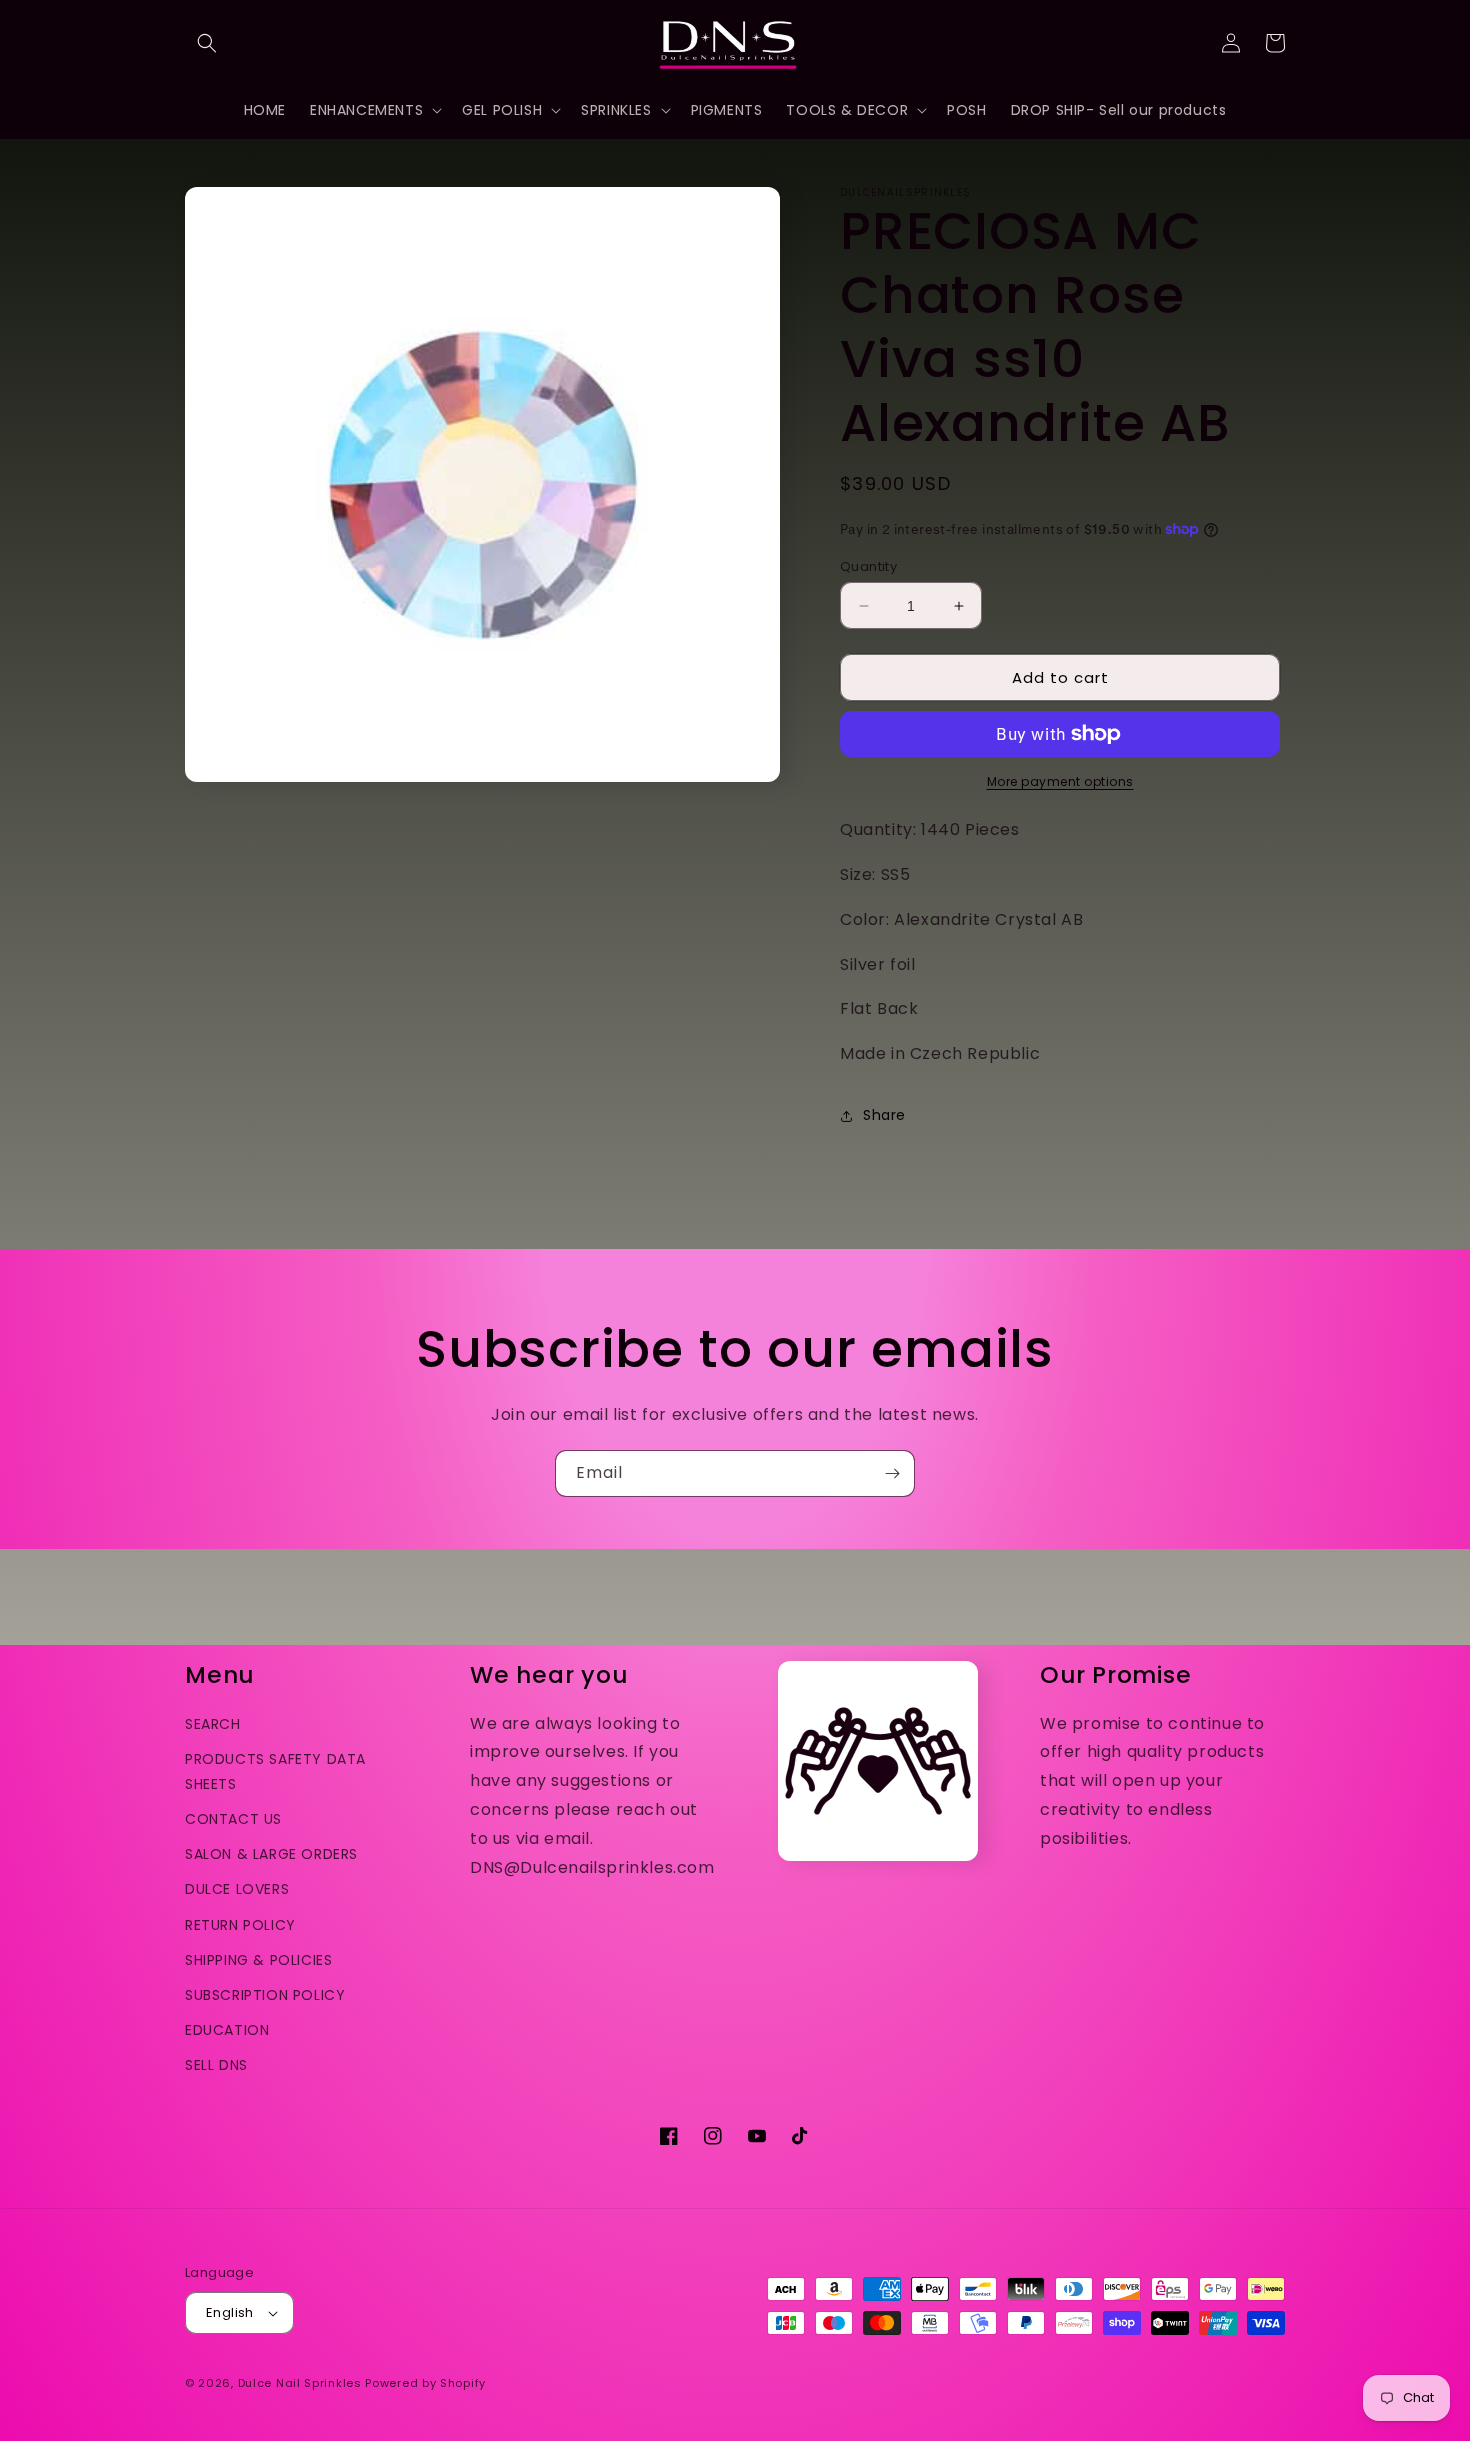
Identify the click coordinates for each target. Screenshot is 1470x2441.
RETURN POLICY (240, 1925)
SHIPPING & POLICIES (258, 1960)
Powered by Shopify (425, 2383)
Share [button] (884, 1115)
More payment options (1060, 781)
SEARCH (213, 1724)
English (230, 2312)
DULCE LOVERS (237, 1889)
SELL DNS (216, 2065)
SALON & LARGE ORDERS (271, 1854)
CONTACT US (233, 1819)
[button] (207, 43)
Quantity (868, 566)
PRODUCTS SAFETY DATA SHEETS (275, 1771)
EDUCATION (227, 2030)
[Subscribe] (892, 1473)
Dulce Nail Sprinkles (300, 2383)
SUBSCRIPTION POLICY (265, 1995)
